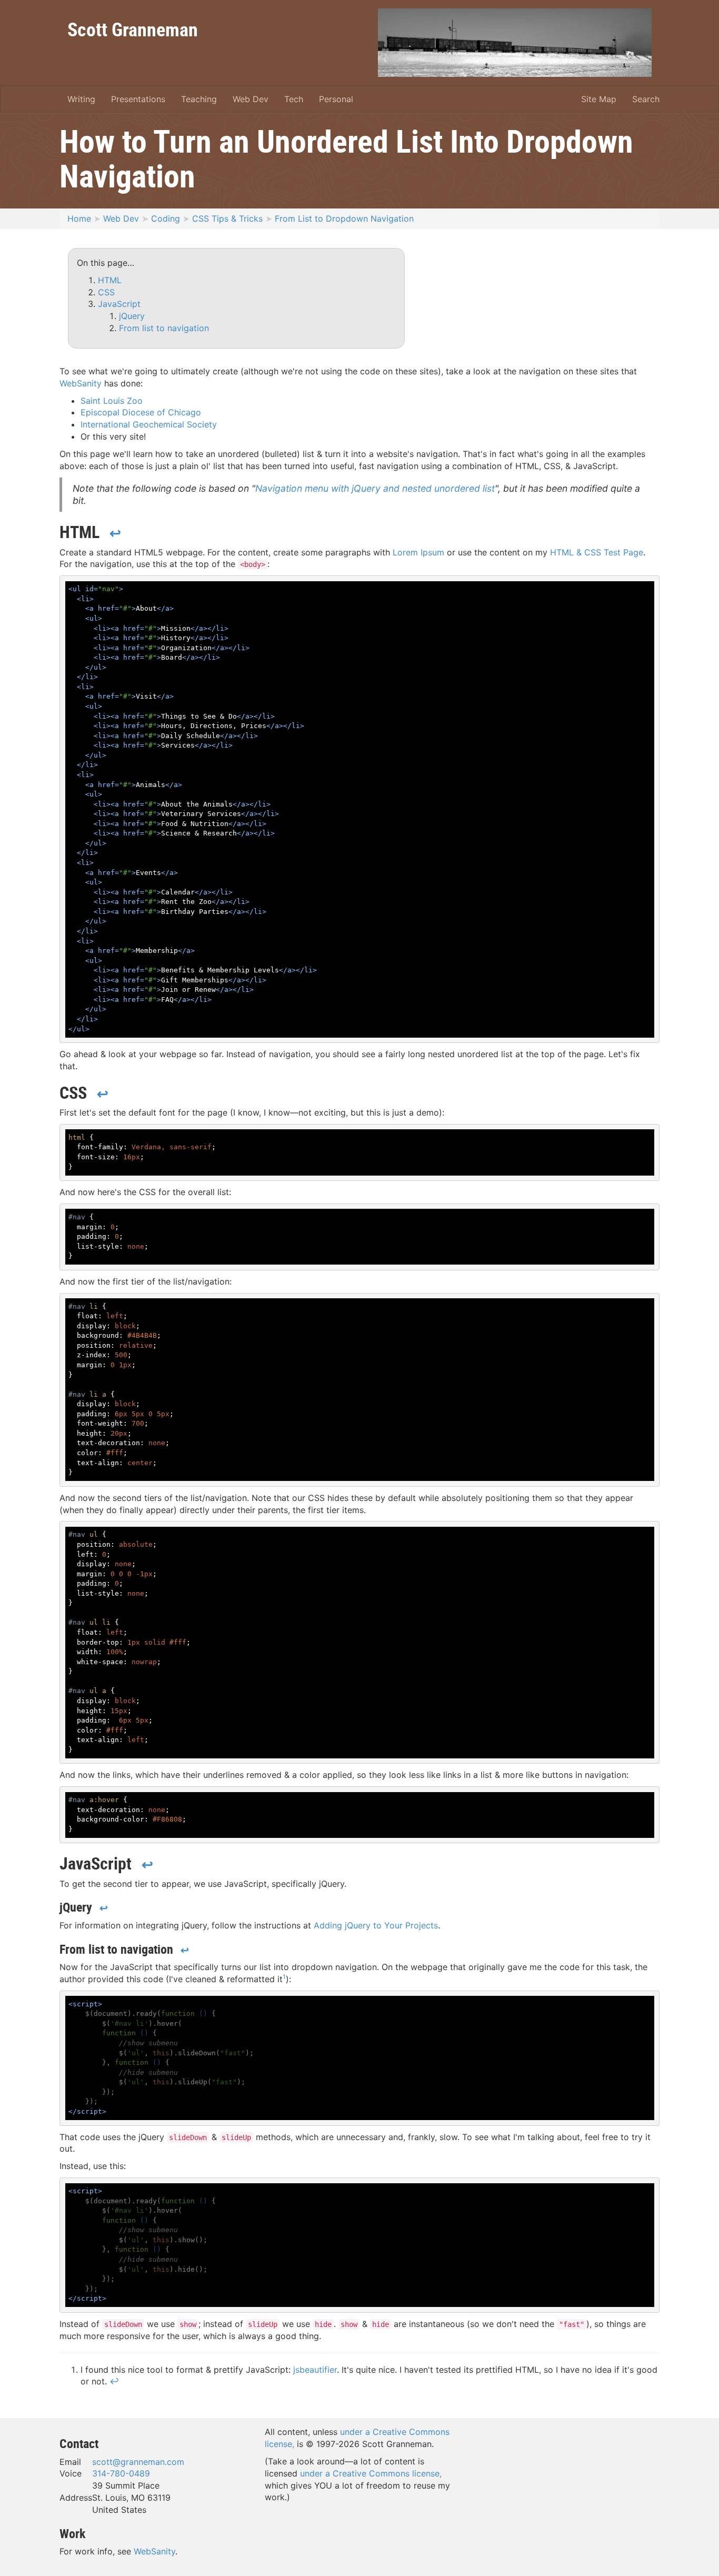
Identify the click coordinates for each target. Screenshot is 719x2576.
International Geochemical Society (149, 424)
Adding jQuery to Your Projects (376, 1925)
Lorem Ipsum (418, 552)
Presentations (138, 99)
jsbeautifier (315, 2370)
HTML (110, 280)
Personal (336, 99)
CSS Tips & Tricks (227, 218)
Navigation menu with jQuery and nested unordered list (375, 488)
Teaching (199, 99)
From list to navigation (164, 328)
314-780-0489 (121, 2473)
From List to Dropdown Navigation (344, 218)
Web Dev (251, 99)
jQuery (132, 316)
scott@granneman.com (138, 2462)
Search (646, 99)
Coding (166, 218)
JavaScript (119, 304)
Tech (294, 99)
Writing (81, 99)
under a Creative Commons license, (371, 2473)
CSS (106, 292)
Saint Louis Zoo (112, 401)
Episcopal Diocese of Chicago (141, 412)
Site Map (599, 99)
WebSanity (81, 383)
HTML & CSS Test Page (597, 552)
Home (79, 218)
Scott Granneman (133, 29)
